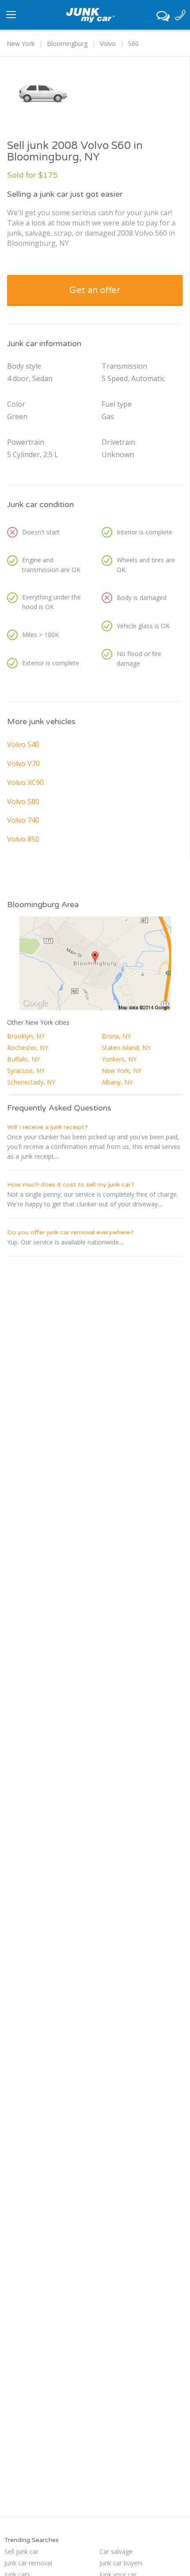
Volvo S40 (23, 744)
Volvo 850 (23, 839)
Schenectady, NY (31, 1082)
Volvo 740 (23, 820)
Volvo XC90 (25, 782)
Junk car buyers (121, 2563)
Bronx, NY (116, 1036)
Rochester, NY (28, 1048)
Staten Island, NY (126, 1048)
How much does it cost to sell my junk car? (71, 1185)
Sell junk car (21, 2551)
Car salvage (116, 2551)
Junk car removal (28, 2563)
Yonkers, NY (119, 1059)
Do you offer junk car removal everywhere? (70, 1232)
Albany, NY (117, 1082)
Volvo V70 (23, 763)
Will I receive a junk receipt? (47, 1127)
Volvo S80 (23, 801)
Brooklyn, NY (26, 1036)
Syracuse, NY (26, 1070)
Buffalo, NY (23, 1059)
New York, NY (122, 1070)
